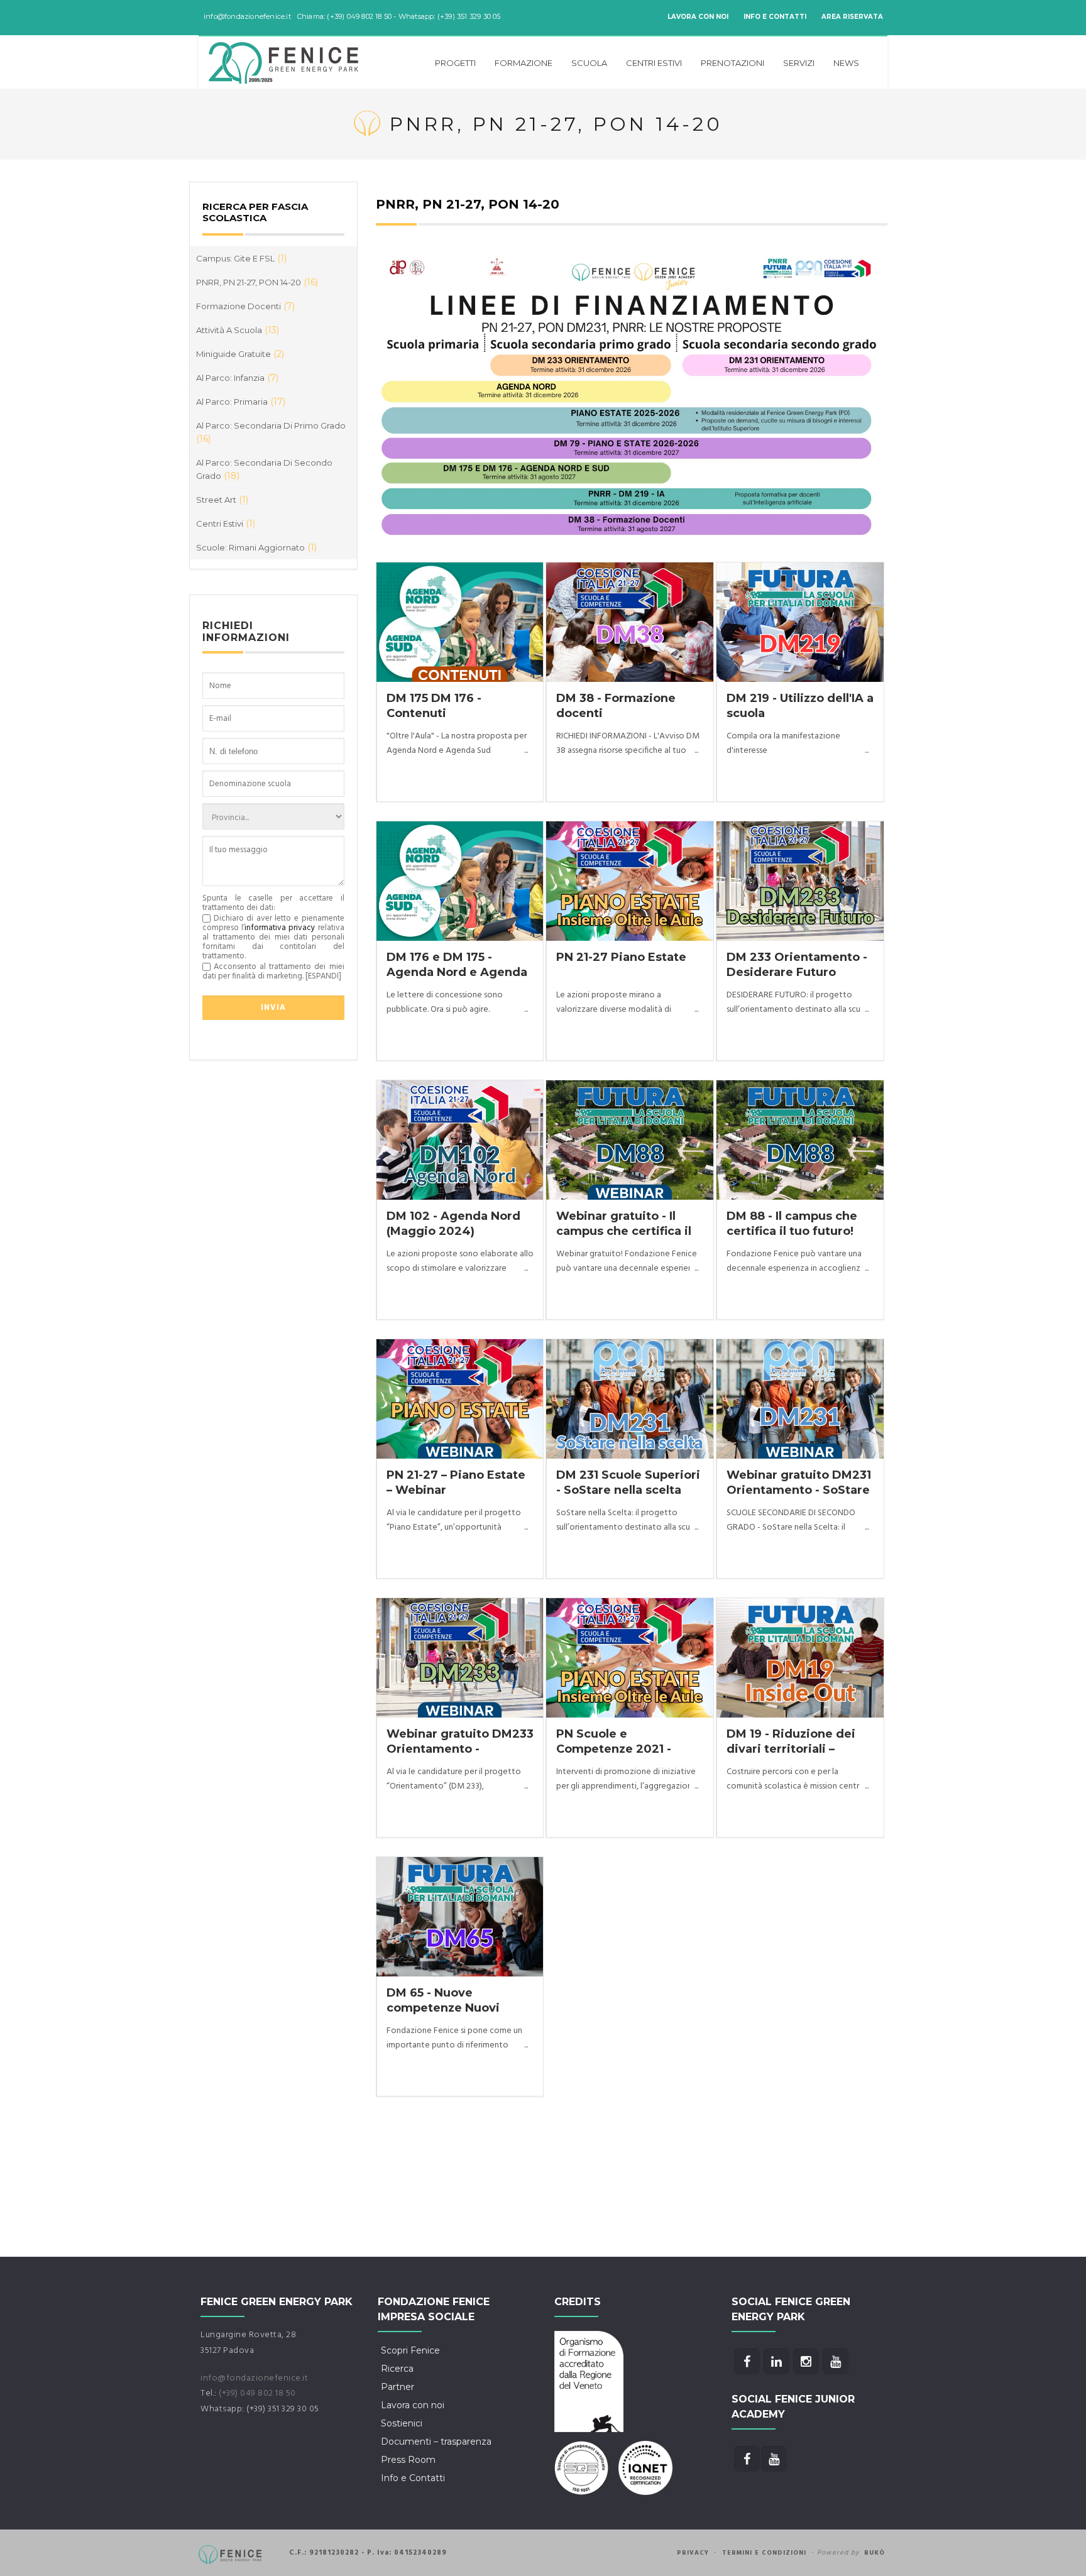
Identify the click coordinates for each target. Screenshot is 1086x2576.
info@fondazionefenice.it (254, 2378)
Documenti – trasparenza (436, 2442)
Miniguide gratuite (240, 354)
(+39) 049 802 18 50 (257, 2393)
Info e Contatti (775, 17)
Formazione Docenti (245, 306)
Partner (398, 2387)
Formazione (524, 63)
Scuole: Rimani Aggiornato (256, 547)
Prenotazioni (732, 63)
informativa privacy (280, 928)
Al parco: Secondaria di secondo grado (264, 469)
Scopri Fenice (410, 2350)
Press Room (408, 2460)
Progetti (455, 63)
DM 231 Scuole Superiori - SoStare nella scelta (628, 1482)
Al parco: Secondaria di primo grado (271, 432)
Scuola (589, 63)
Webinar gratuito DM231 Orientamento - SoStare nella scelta (799, 1490)
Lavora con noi (698, 17)
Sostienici (402, 2423)
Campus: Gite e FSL (241, 258)
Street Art (222, 500)
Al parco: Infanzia (237, 378)
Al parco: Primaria (241, 402)
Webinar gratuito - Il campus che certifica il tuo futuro (624, 1231)
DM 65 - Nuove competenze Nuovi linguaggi (443, 2008)
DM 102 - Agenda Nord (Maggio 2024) (453, 1223)
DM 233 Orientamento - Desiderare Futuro (797, 964)
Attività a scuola (238, 330)
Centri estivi (654, 63)
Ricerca (397, 2369)
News (846, 63)
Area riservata (852, 17)
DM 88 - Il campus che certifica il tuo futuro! (792, 1223)
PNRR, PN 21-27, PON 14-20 (257, 282)
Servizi (799, 63)
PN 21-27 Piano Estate (621, 957)
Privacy (693, 2553)
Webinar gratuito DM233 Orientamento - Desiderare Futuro (460, 1749)
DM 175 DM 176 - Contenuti (434, 705)
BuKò (875, 2553)
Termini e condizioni (764, 2553)
